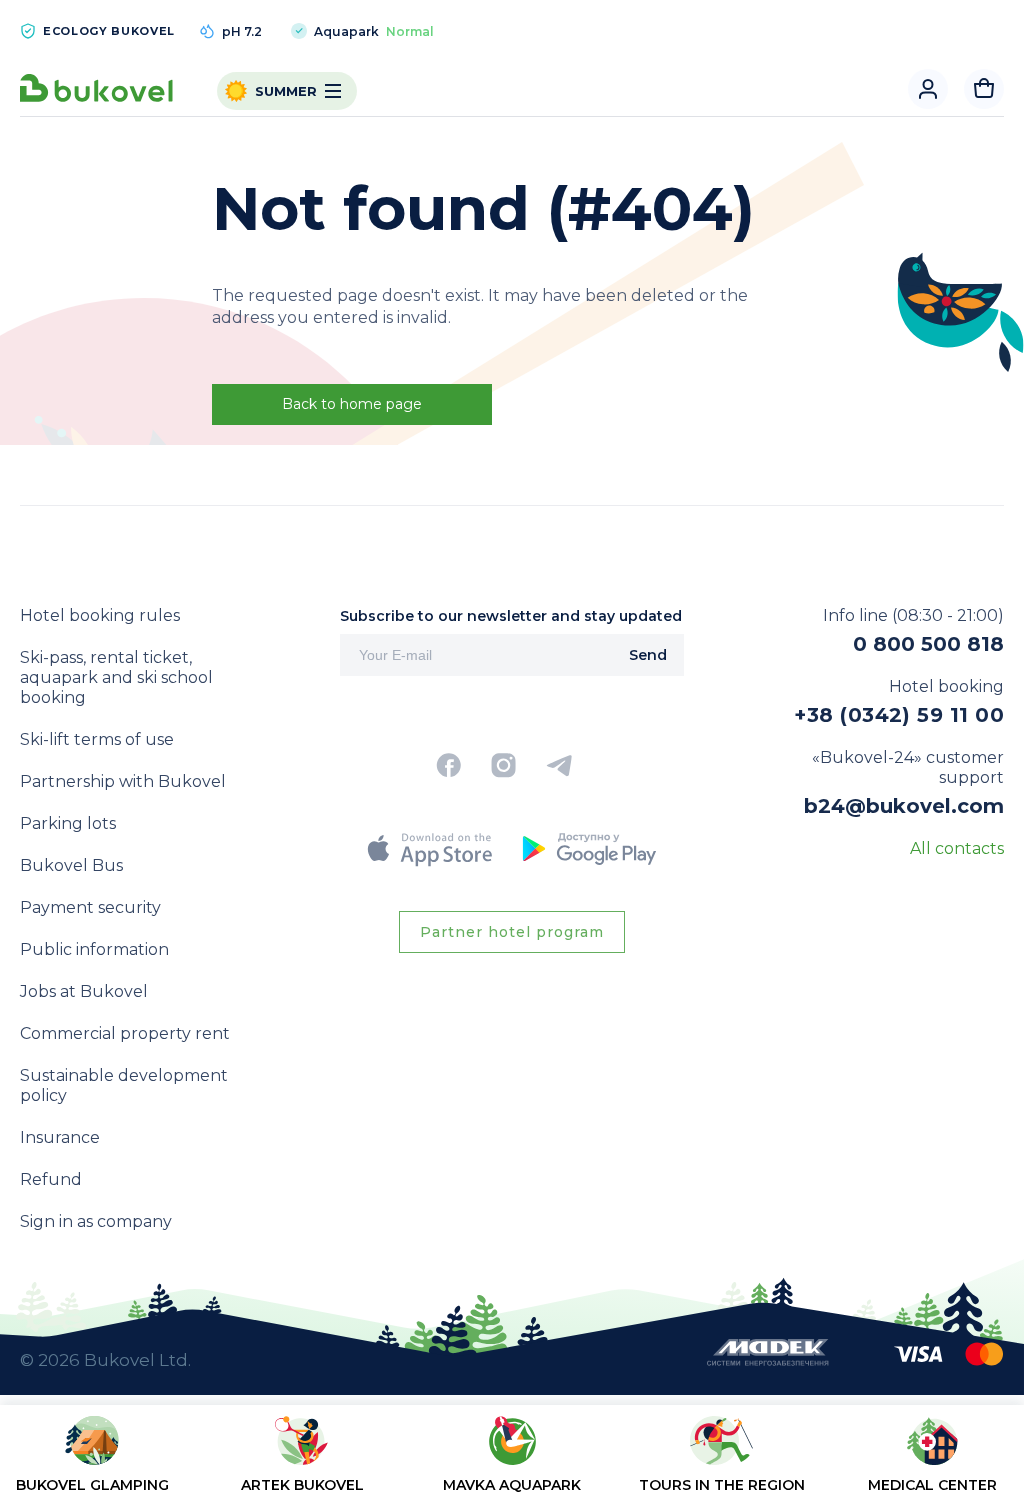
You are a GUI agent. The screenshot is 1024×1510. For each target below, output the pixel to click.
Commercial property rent (125, 1033)
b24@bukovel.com (904, 806)
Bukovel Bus (71, 865)
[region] (512, 1461)
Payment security (90, 907)
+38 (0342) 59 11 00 (899, 715)
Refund (51, 1179)
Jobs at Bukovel (84, 991)
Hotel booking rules (100, 615)
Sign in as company (96, 1221)
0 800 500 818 (928, 644)
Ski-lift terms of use (97, 739)
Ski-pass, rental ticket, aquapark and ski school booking (116, 677)
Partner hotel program (512, 932)
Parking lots (68, 823)
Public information (94, 949)
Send (648, 655)
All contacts (957, 848)
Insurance (60, 1137)
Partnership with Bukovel (123, 781)
